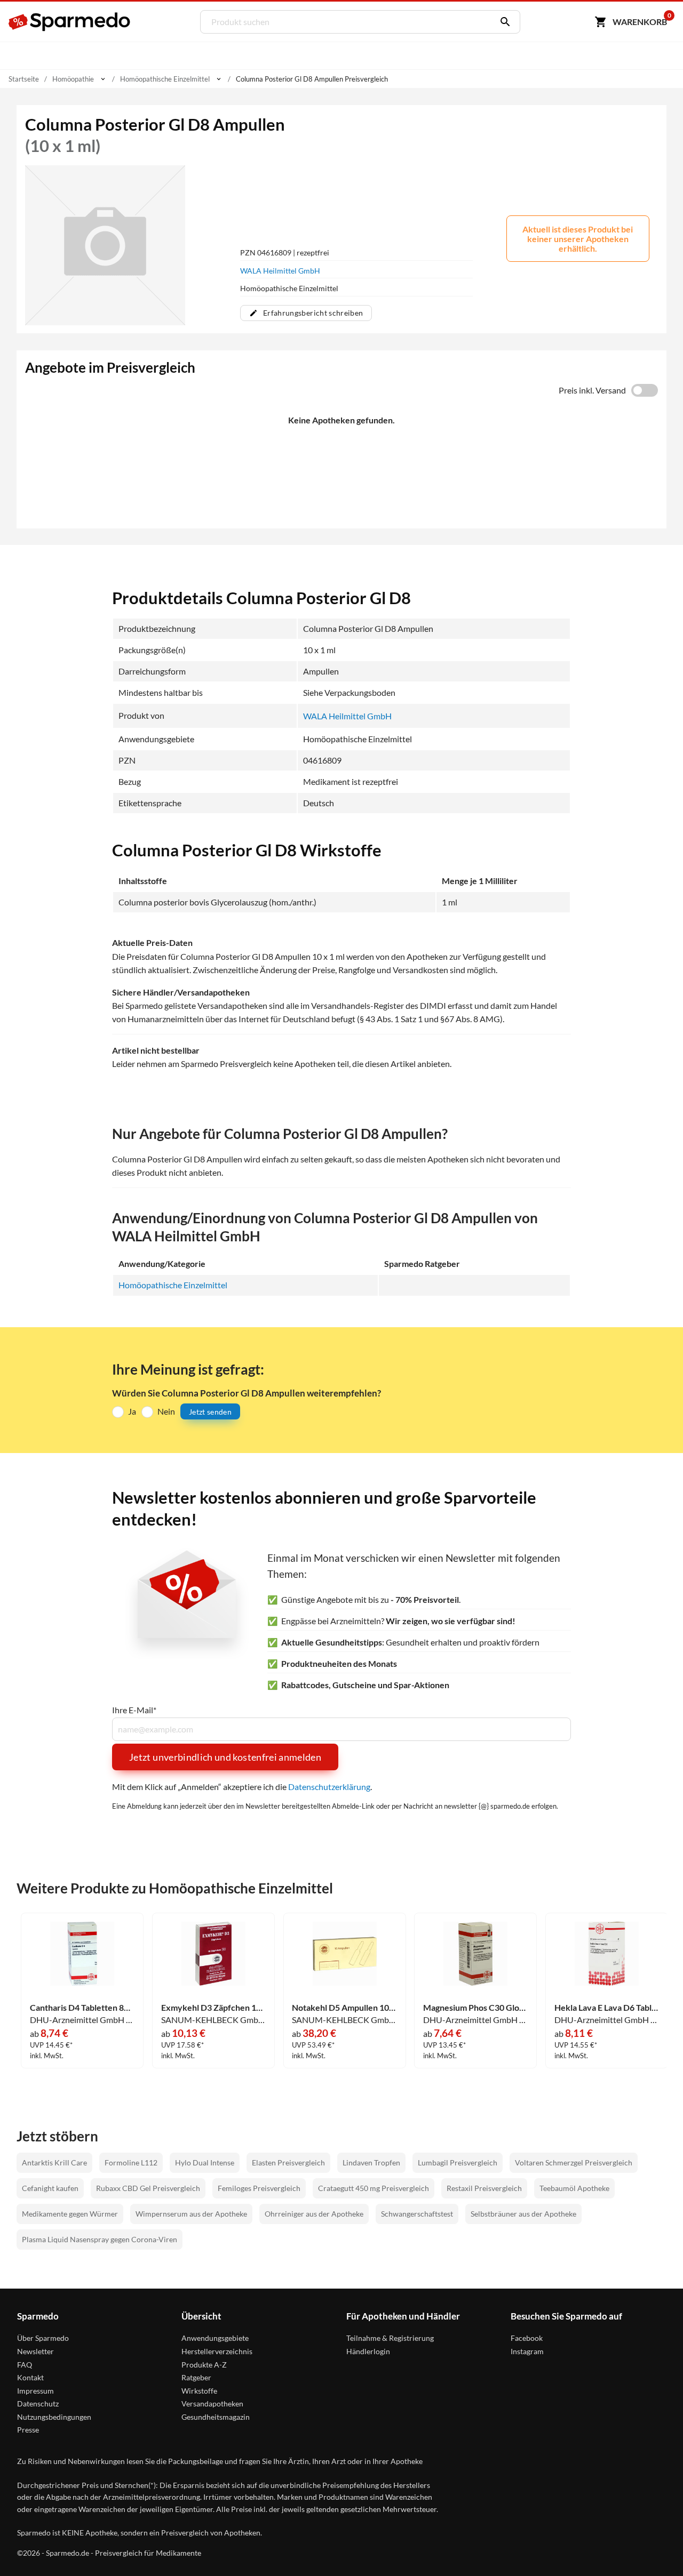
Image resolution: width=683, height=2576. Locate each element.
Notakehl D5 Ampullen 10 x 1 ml (344, 2008)
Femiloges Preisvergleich (259, 2188)
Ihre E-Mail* (134, 1710)
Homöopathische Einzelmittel (173, 1285)
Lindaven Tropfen (371, 2162)
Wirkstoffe (199, 2391)
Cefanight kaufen (50, 2188)
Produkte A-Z (204, 2365)
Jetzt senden (210, 1412)
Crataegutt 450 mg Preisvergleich (374, 2188)
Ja (132, 1411)
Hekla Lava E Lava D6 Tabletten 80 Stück (607, 2008)
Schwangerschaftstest (417, 2214)
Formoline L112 (131, 2162)
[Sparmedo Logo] (70, 22)
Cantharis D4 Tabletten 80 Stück (82, 2008)
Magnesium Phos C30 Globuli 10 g (476, 2008)
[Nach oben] (655, 2548)
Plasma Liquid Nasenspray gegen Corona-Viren (100, 2239)
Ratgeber (196, 2377)
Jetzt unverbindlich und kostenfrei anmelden (225, 1757)
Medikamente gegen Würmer (70, 2214)
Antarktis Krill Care (54, 2162)
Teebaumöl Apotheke (574, 2188)
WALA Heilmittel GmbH (280, 271)
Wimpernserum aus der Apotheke (191, 2214)
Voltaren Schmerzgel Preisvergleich (574, 2162)
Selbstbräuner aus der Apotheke (523, 2214)
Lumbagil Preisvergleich (458, 2162)
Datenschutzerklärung (329, 1787)
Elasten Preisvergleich (288, 2162)
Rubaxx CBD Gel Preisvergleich (148, 2188)
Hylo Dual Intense (205, 2162)
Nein (166, 1411)
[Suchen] (503, 22)
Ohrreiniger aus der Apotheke (314, 2214)
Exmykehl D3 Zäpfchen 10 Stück (214, 2008)
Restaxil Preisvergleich (484, 2188)
